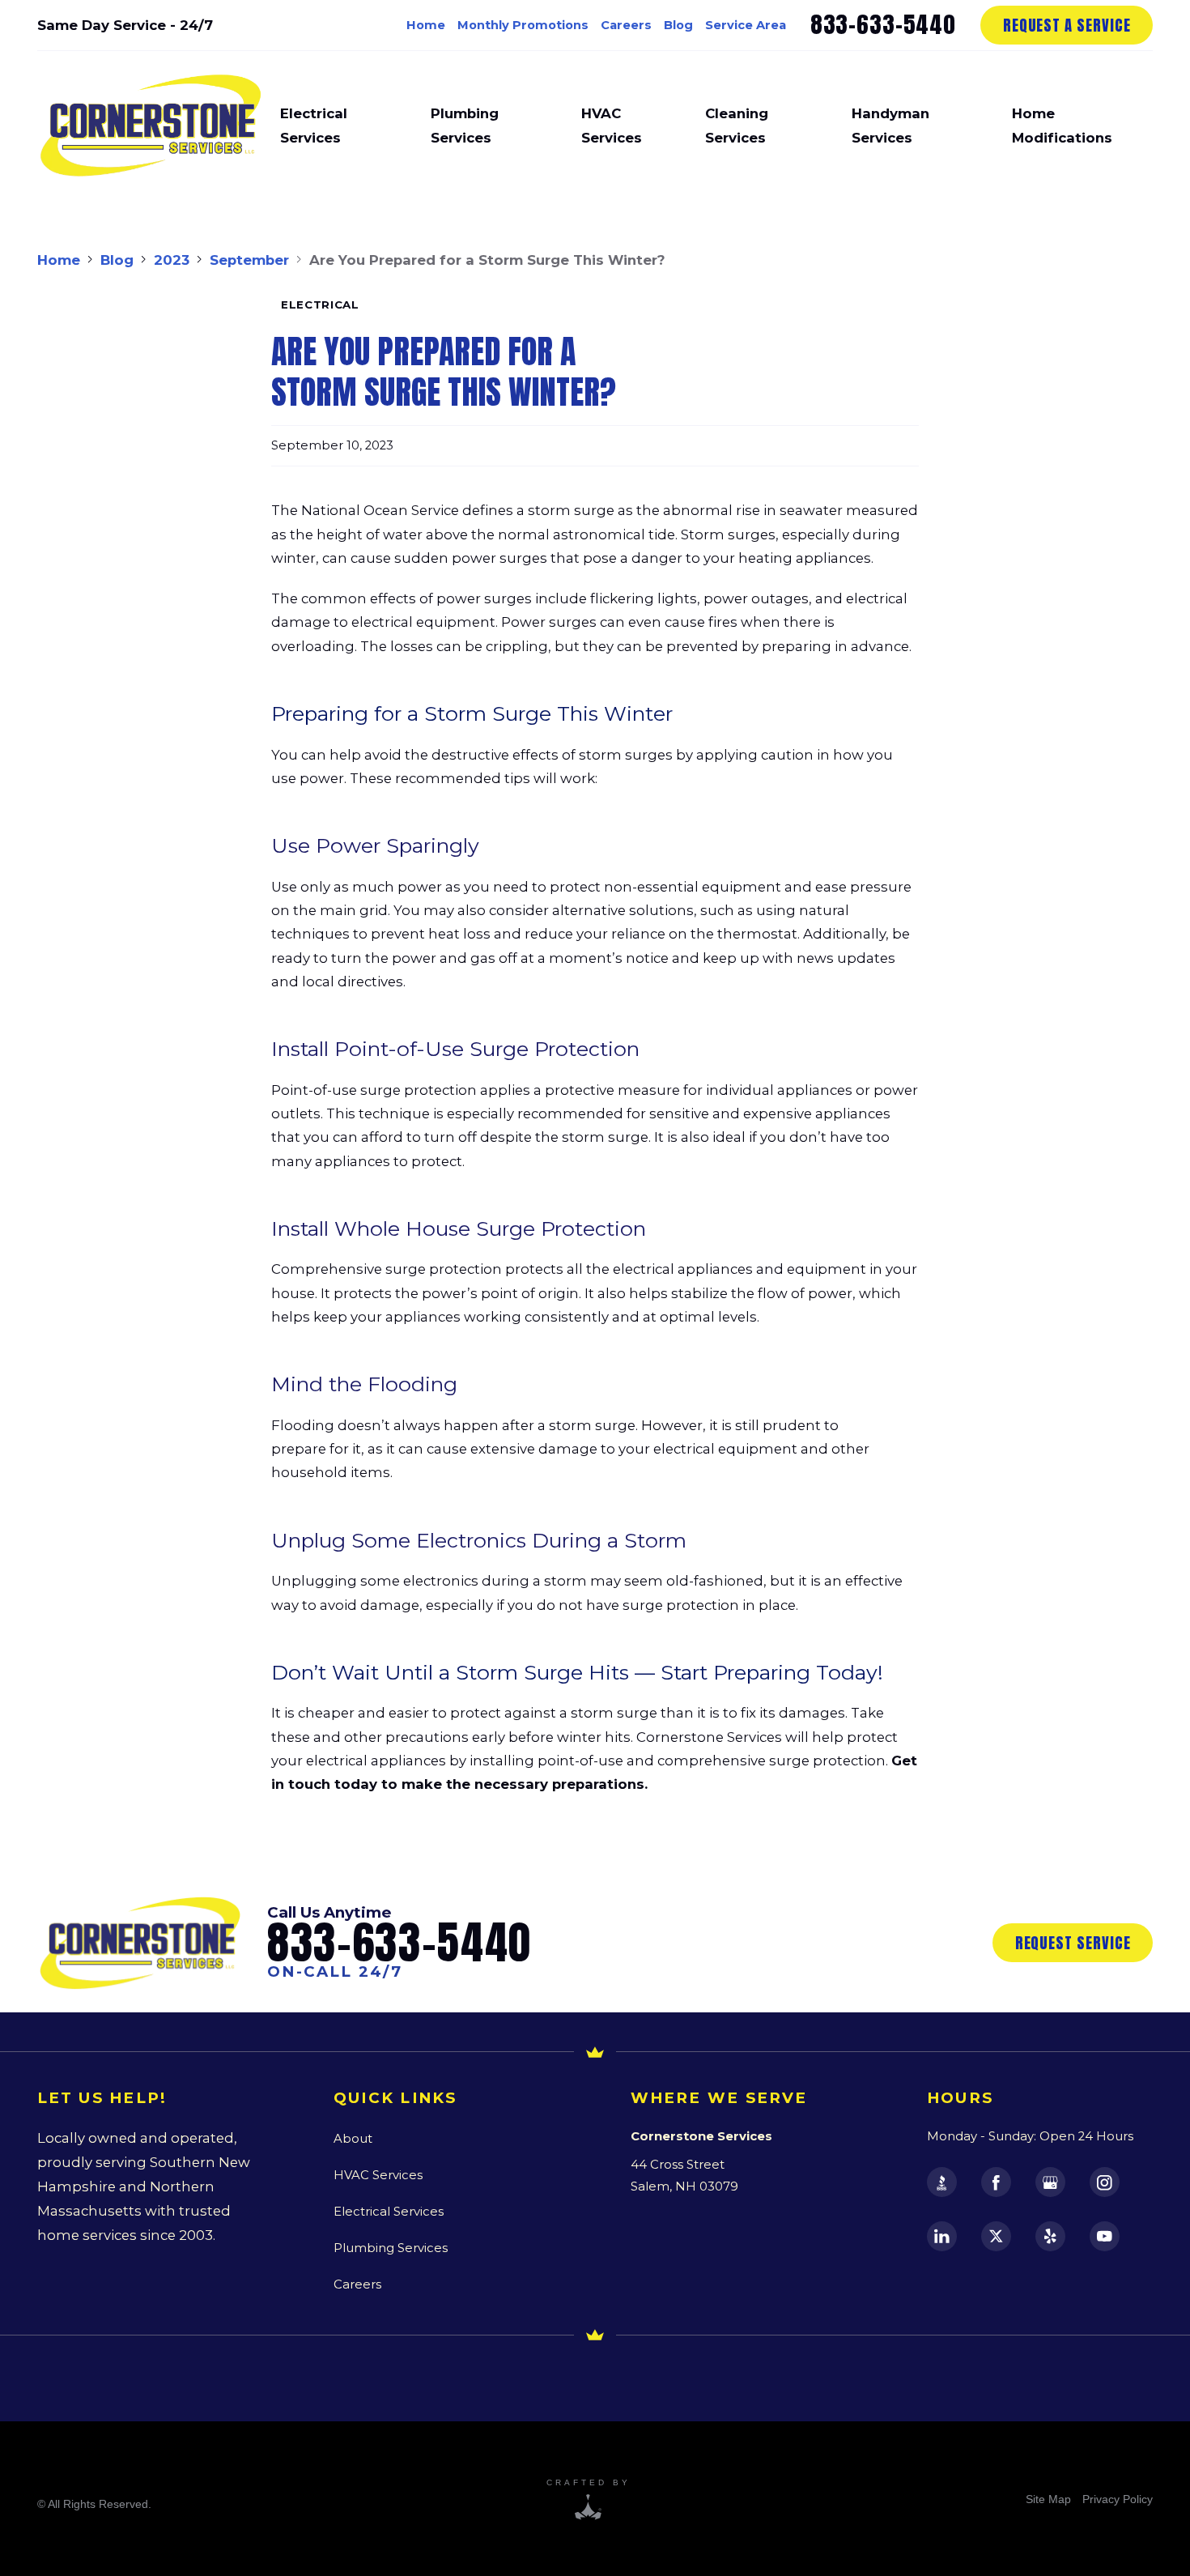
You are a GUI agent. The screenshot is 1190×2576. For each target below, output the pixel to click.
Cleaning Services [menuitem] (737, 126)
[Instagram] (1105, 2182)
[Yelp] (1050, 2236)
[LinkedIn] (942, 2236)
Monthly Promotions (523, 25)
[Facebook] (996, 2182)
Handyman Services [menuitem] (890, 126)
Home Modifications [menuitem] (1062, 126)
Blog (678, 25)
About (353, 2139)
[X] (996, 2236)
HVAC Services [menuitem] (612, 126)
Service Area (746, 25)
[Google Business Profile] (1050, 2182)
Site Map (1048, 2499)
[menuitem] (1048, 2499)
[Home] (151, 125)
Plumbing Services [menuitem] (465, 126)
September (249, 260)
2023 (172, 260)
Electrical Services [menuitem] (314, 126)
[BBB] (942, 2182)
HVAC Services (378, 2175)
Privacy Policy (1118, 2499)
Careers (626, 25)
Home (426, 25)
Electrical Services (389, 2212)
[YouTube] (1105, 2236)
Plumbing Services (391, 2248)
